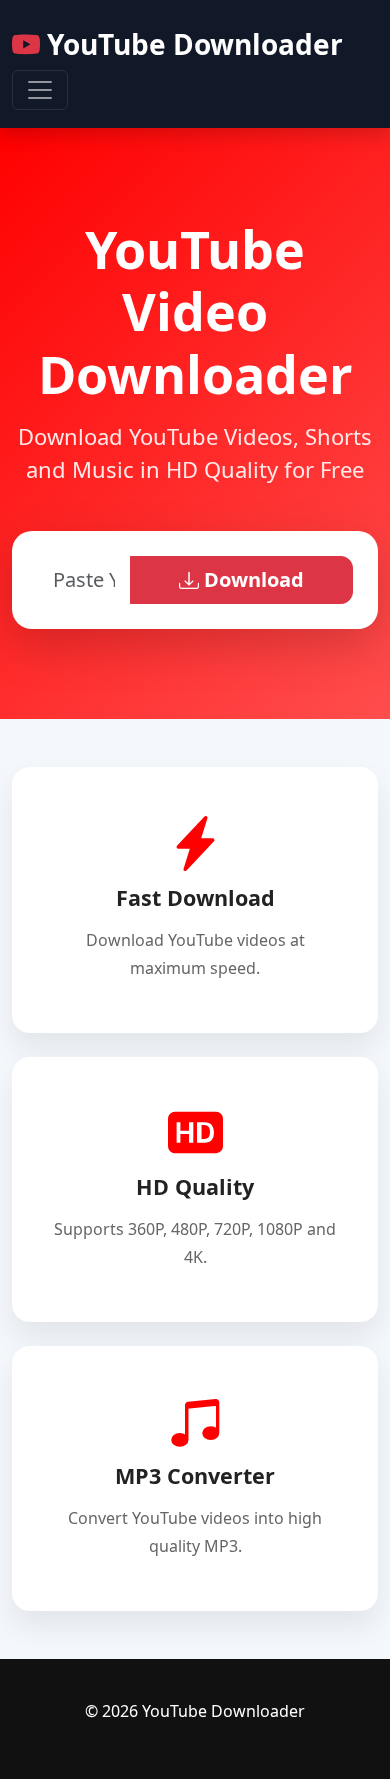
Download (251, 579)
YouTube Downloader (191, 44)
